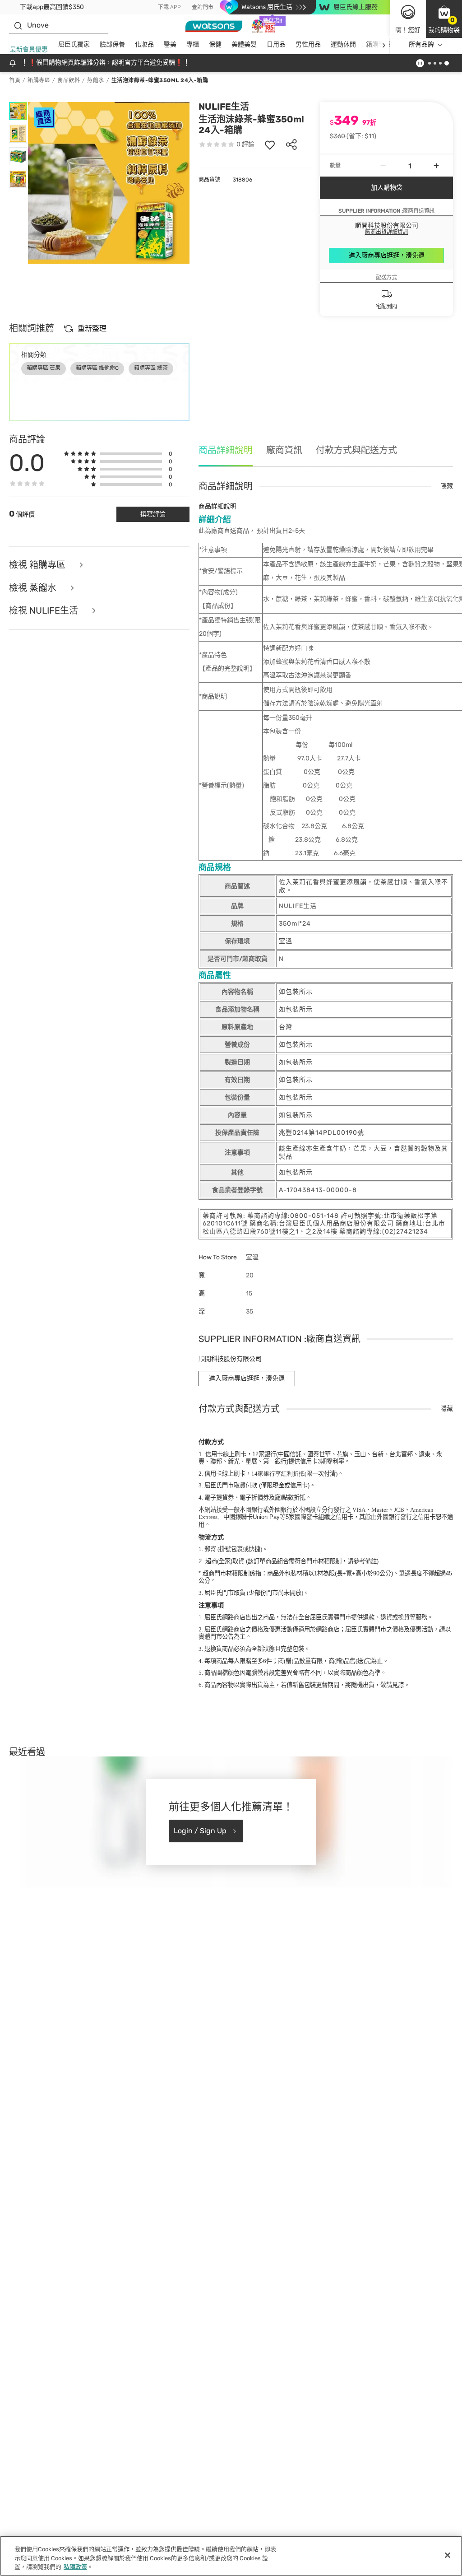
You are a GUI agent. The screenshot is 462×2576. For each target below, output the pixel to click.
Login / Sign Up (200, 1831)
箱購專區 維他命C (97, 368)
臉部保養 (112, 44)
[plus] (436, 166)
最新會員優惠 (29, 49)
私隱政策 (75, 2567)
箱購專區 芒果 (44, 368)
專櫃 (193, 44)
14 (278, 1474)
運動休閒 (343, 44)
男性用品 (308, 44)
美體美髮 (244, 44)
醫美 (170, 44)
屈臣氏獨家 (74, 44)
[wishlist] (270, 144)
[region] (231, 2556)
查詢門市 (203, 7)
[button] (444, 19)
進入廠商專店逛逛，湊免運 (387, 255)
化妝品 (144, 44)
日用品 (276, 44)
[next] (384, 45)
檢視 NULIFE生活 (45, 611)
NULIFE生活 (224, 107)
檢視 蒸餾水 (34, 588)
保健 (215, 44)
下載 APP (169, 7)
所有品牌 (421, 44)
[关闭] (448, 2555)
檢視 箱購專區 (38, 565)
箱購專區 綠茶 (151, 368)
